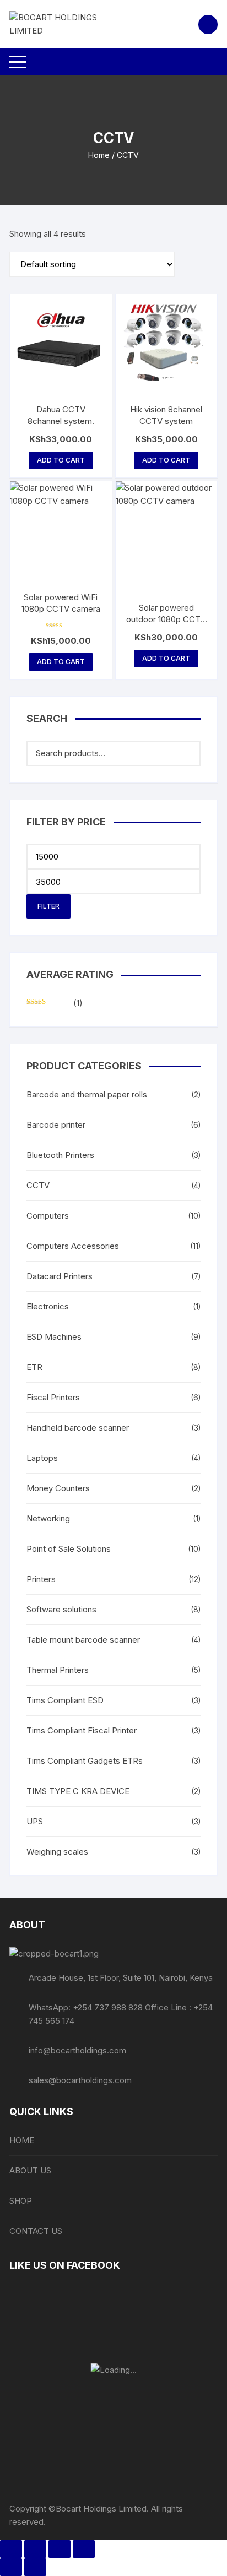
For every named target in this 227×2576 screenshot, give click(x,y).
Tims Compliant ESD (65, 1700)
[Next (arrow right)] (35, 2567)
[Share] (60, 2549)
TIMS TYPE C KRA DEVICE (78, 1791)
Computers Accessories (73, 1246)
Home (99, 155)
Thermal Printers (58, 1670)
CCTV (38, 1185)
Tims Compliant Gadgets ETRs (85, 1761)
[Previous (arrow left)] (11, 2567)
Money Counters (58, 1488)
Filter (48, 906)
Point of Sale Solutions (69, 1549)
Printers (41, 1579)
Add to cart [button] (61, 460)
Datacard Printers (60, 1276)
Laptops (42, 1458)
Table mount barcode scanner (83, 1640)
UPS (35, 1821)
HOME (22, 2140)
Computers (48, 1216)
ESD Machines (54, 1337)
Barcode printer (56, 1125)
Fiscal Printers (53, 1397)
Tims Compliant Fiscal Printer (82, 1730)
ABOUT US (30, 2170)
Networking (48, 1518)
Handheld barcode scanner (78, 1428)
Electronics (48, 1306)
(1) (55, 1004)
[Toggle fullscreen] (35, 2549)
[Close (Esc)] (84, 2549)
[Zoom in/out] (11, 2549)
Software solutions (61, 1609)
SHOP (21, 2201)
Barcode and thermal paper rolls (87, 1094)
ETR (34, 1367)
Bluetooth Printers (60, 1155)
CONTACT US (36, 2231)
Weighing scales (57, 1852)
